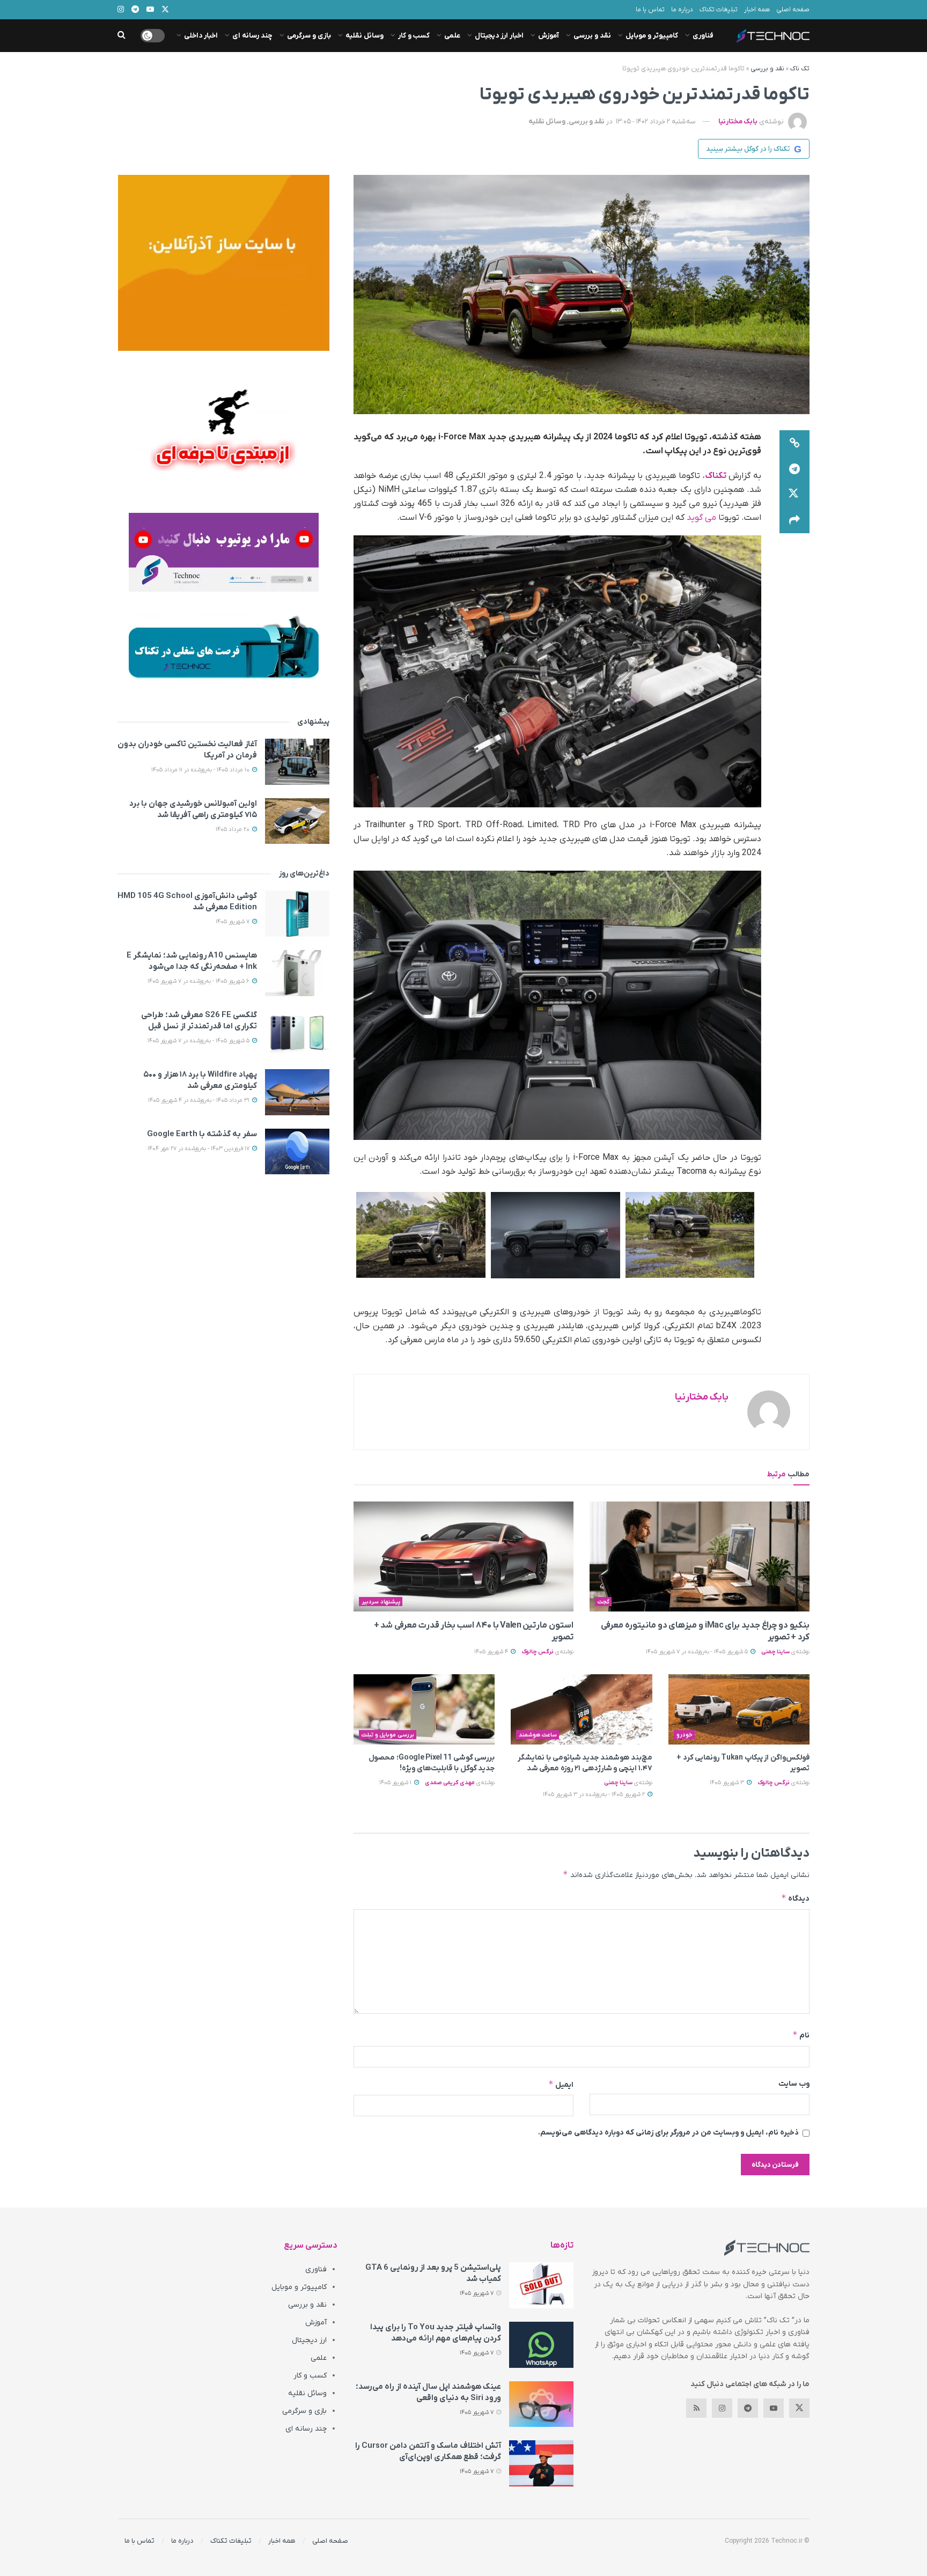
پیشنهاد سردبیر (381, 1602)
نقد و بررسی (592, 36)
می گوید (701, 518)
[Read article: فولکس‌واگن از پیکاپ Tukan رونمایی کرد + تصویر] (739, 1710)
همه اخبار (757, 10)
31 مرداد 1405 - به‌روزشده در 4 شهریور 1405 (200, 1100)
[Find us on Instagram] (722, 2408)
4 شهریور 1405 (492, 1652)
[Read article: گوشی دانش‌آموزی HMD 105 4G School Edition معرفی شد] (297, 914)
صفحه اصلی (793, 10)
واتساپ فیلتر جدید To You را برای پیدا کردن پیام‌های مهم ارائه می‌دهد (436, 2333)
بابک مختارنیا (738, 122)
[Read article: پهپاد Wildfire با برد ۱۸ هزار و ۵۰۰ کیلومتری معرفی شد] (297, 1092)
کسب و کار (414, 36)
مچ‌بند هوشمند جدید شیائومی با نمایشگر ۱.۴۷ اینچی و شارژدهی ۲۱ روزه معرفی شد (585, 1763)
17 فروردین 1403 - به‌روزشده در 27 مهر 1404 (199, 1149)
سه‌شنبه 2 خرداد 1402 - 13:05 (656, 122)
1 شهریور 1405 (396, 1783)
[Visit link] (223, 263)
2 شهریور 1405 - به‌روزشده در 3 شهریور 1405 (595, 1794)
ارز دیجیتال (309, 2340)
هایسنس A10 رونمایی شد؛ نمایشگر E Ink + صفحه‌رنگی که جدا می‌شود (192, 961)
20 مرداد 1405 (233, 829)
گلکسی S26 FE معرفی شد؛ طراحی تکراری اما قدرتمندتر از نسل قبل (199, 1021)
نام (801, 2035)
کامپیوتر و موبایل (652, 36)
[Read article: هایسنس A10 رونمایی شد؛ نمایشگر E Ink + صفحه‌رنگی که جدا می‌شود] (297, 973)
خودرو (685, 1735)
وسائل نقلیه (365, 36)
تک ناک (800, 69)
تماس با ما (650, 10)
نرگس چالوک (538, 1652)
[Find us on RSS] (696, 2408)
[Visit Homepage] (773, 36)
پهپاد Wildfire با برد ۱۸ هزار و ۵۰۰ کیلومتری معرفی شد (200, 1080)
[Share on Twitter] (794, 495)
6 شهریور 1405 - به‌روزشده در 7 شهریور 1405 (199, 981)
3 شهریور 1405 (728, 1783)
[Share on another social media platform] (794, 520)
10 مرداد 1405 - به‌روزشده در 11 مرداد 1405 (201, 770)
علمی (452, 36)
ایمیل (561, 2084)
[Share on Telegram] (794, 469)
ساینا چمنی (775, 1652)
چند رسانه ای (252, 36)
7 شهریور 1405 (233, 922)
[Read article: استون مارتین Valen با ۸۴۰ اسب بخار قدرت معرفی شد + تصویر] (464, 1556)
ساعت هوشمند (538, 1735)
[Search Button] (122, 36)
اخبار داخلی (201, 36)
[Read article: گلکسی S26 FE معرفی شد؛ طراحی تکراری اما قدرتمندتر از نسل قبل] (297, 1033)
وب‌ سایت (794, 2084)
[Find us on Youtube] (774, 2408)
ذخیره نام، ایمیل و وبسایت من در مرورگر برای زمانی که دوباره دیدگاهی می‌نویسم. (668, 2133)
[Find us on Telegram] (748, 2408)
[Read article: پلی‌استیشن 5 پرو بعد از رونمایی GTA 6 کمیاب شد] (541, 2285)
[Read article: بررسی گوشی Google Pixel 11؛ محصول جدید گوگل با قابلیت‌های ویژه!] (424, 1710)
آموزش (549, 36)
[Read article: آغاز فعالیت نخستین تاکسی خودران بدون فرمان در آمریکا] (297, 762)
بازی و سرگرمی (309, 36)
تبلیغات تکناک (719, 10)
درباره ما (682, 10)
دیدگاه (795, 1898)
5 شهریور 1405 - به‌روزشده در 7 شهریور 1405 (698, 1652)
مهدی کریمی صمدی (450, 1783)
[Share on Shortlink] (794, 443)
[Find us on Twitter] (799, 2408)
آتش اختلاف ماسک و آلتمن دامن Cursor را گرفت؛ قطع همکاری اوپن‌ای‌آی (428, 2451)
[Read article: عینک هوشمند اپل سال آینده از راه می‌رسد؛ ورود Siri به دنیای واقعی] (541, 2404)
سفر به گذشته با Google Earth (202, 1134)
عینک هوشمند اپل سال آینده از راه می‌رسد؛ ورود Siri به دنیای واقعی (428, 2392)
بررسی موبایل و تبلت (388, 1735)
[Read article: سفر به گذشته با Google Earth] (297, 1152)
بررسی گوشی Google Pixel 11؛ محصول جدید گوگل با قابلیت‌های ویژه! (432, 1763)
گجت (604, 1602)
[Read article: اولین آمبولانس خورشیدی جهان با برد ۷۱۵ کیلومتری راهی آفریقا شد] (297, 821)
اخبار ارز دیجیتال (499, 36)
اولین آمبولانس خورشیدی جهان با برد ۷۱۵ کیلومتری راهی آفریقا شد (193, 809)
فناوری (703, 36)
